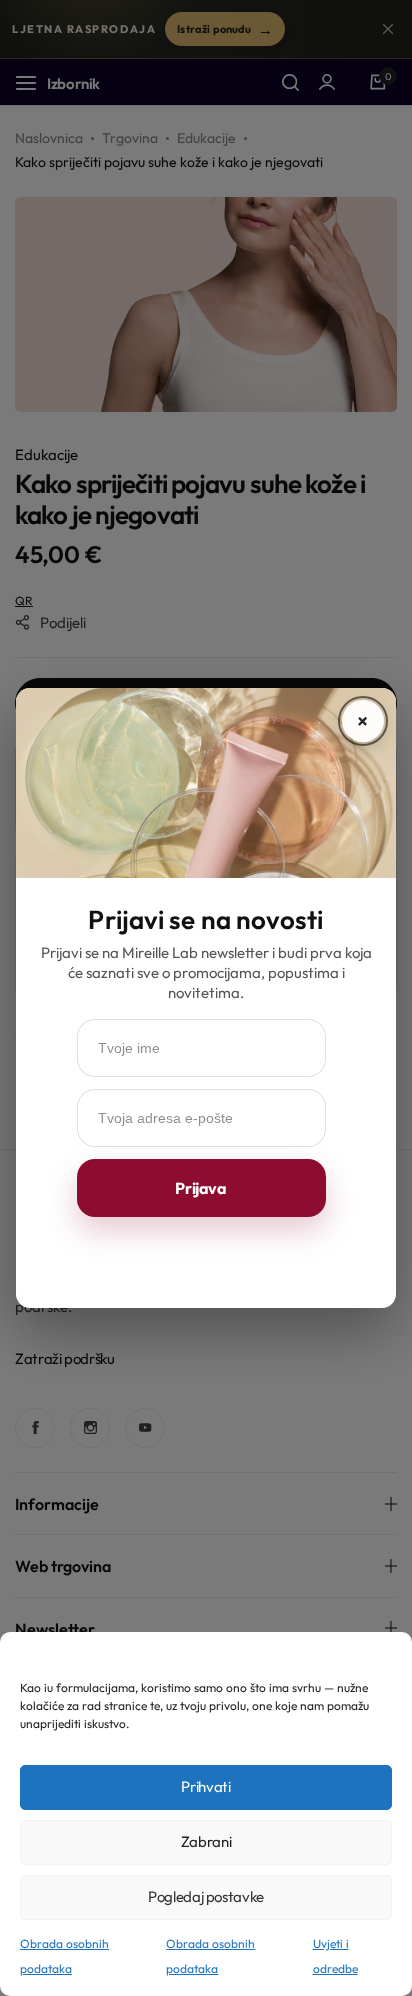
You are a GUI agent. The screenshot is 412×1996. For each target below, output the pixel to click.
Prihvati (205, 1786)
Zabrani (206, 1841)
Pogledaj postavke (206, 1896)
